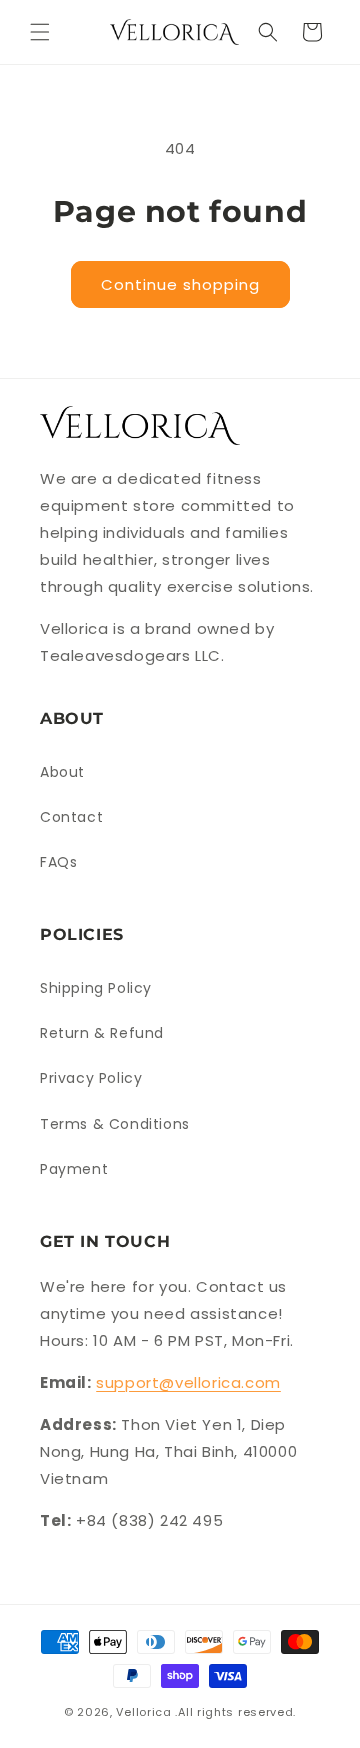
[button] (40, 32)
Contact (71, 817)
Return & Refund (102, 1033)
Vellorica (143, 1712)
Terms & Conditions (115, 1124)
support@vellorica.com (188, 1382)
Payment (74, 1169)
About (62, 772)
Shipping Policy (96, 988)
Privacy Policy (91, 1078)
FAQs (58, 862)
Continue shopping (180, 284)
